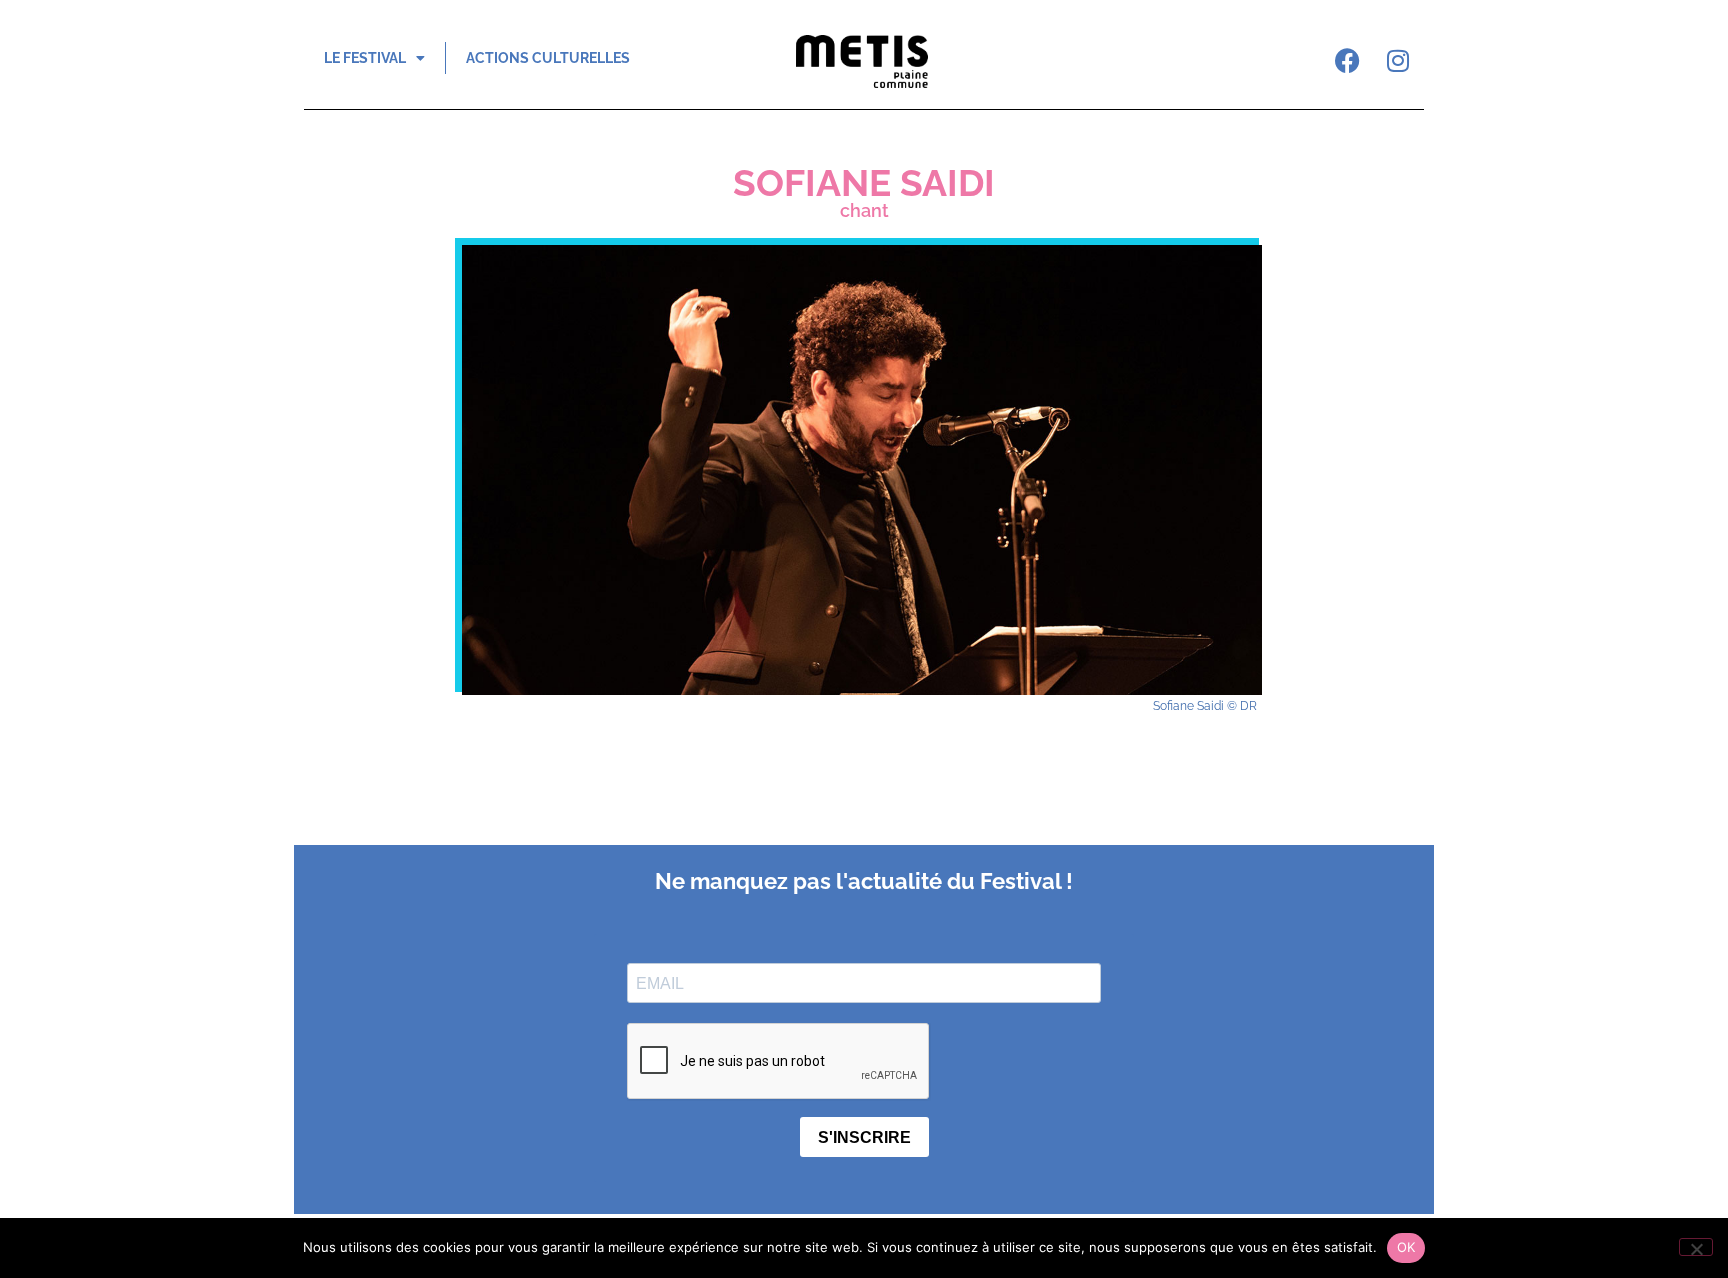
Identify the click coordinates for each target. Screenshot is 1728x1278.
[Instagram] (1398, 60)
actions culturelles (548, 58)
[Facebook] (1348, 60)
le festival (365, 58)
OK (1406, 1247)
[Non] (1696, 1247)
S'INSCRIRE (864, 1137)
